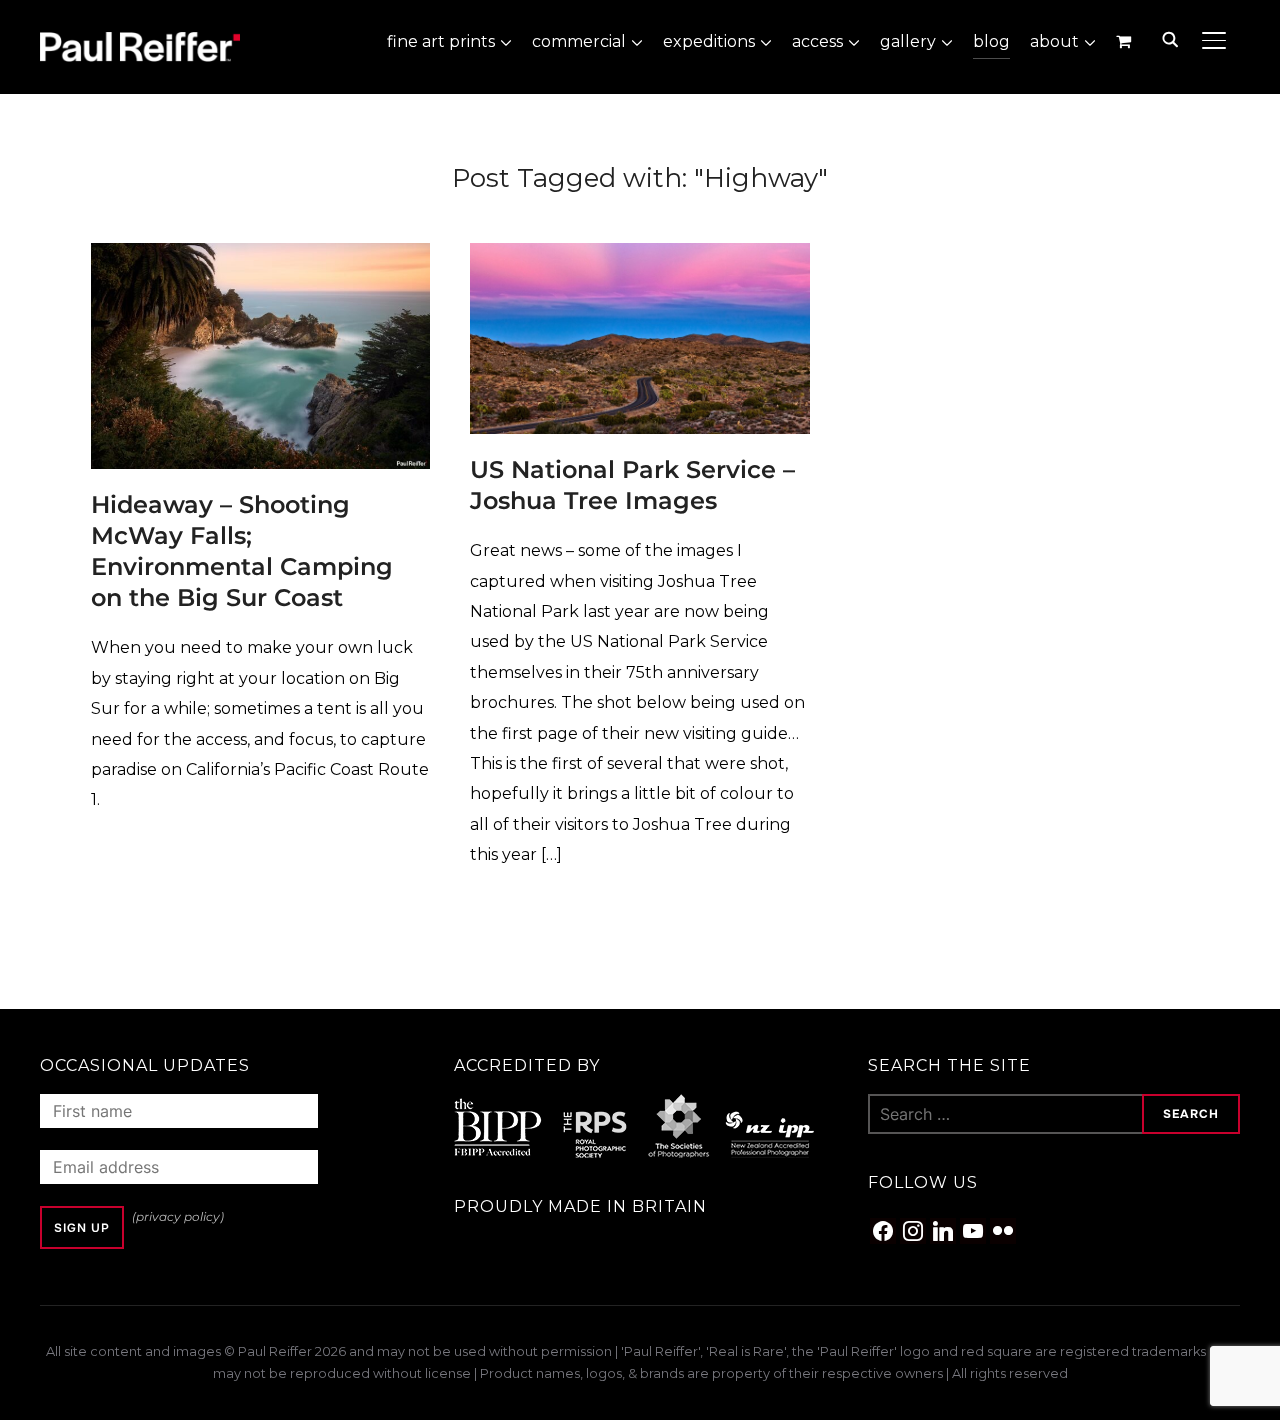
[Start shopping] (1125, 41)
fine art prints (441, 41)
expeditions (709, 41)
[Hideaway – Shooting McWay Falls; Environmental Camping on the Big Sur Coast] (260, 256)
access (817, 41)
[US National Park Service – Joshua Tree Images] (639, 256)
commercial (579, 41)
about (1054, 41)
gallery (908, 41)
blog (991, 41)
